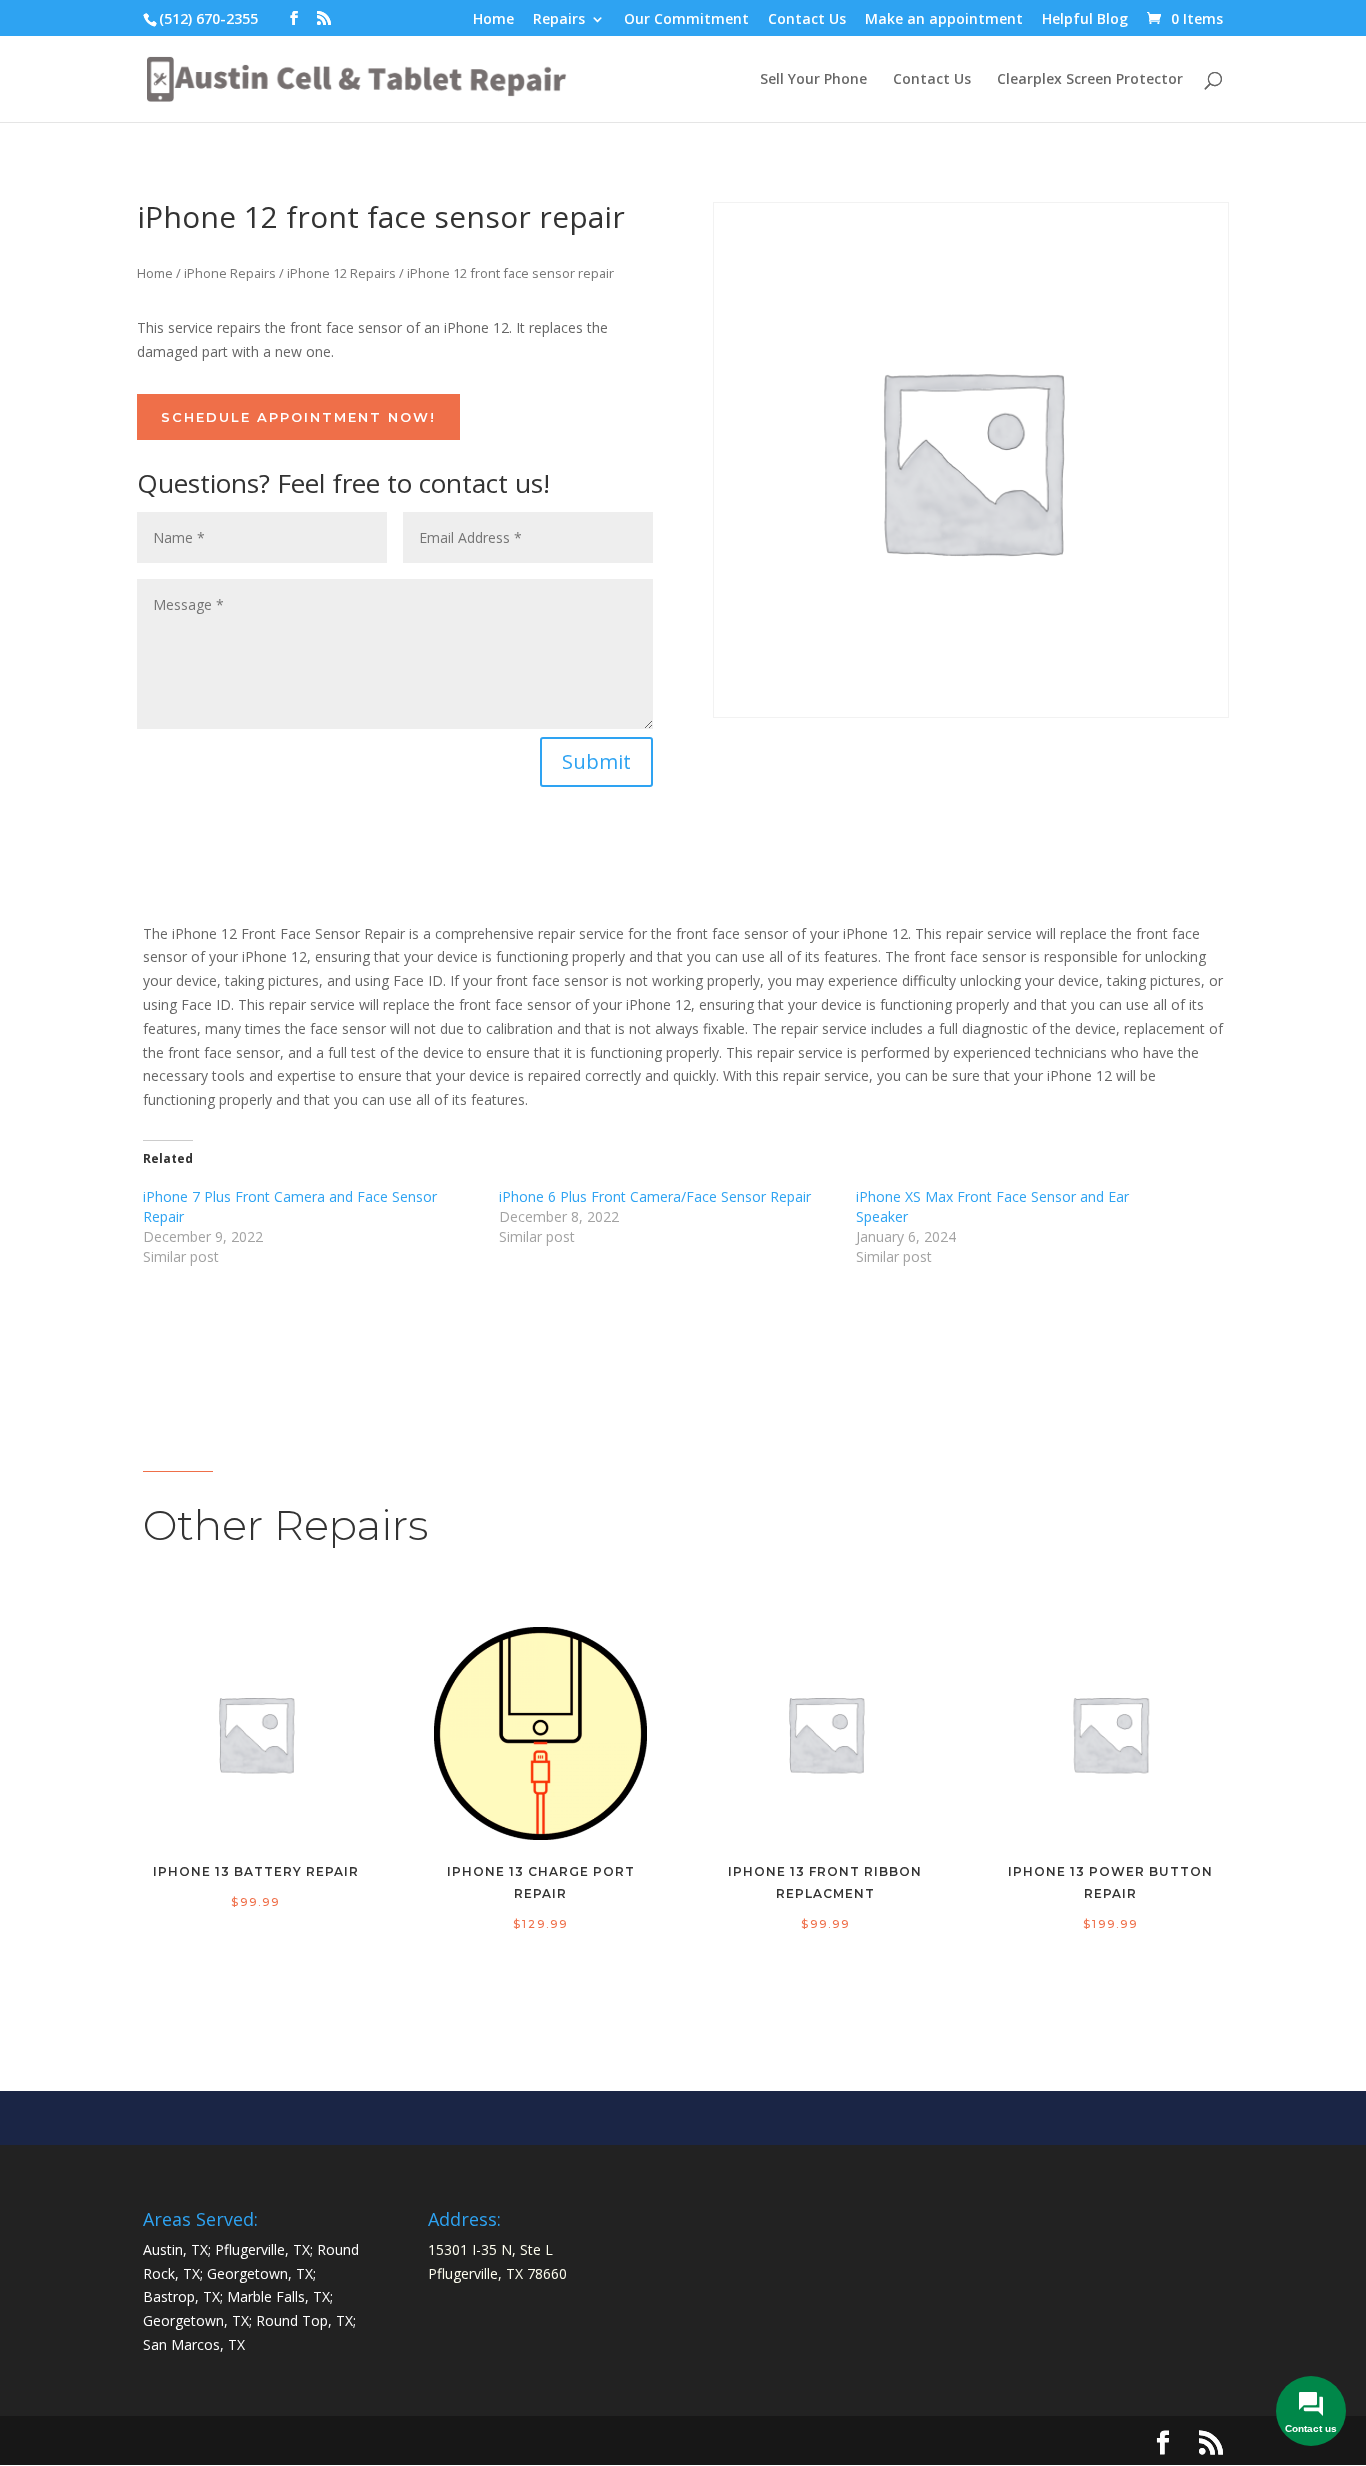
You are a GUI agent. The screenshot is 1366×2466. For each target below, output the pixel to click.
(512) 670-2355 (208, 18)
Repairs (559, 20)
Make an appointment (944, 20)
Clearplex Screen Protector (1090, 80)
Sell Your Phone (813, 80)
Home (493, 20)
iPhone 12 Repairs (341, 273)
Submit (596, 761)
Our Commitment (686, 20)
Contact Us (807, 20)
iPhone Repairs (230, 273)
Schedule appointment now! (298, 417)
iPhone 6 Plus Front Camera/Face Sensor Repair (655, 1196)
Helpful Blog (1085, 20)
